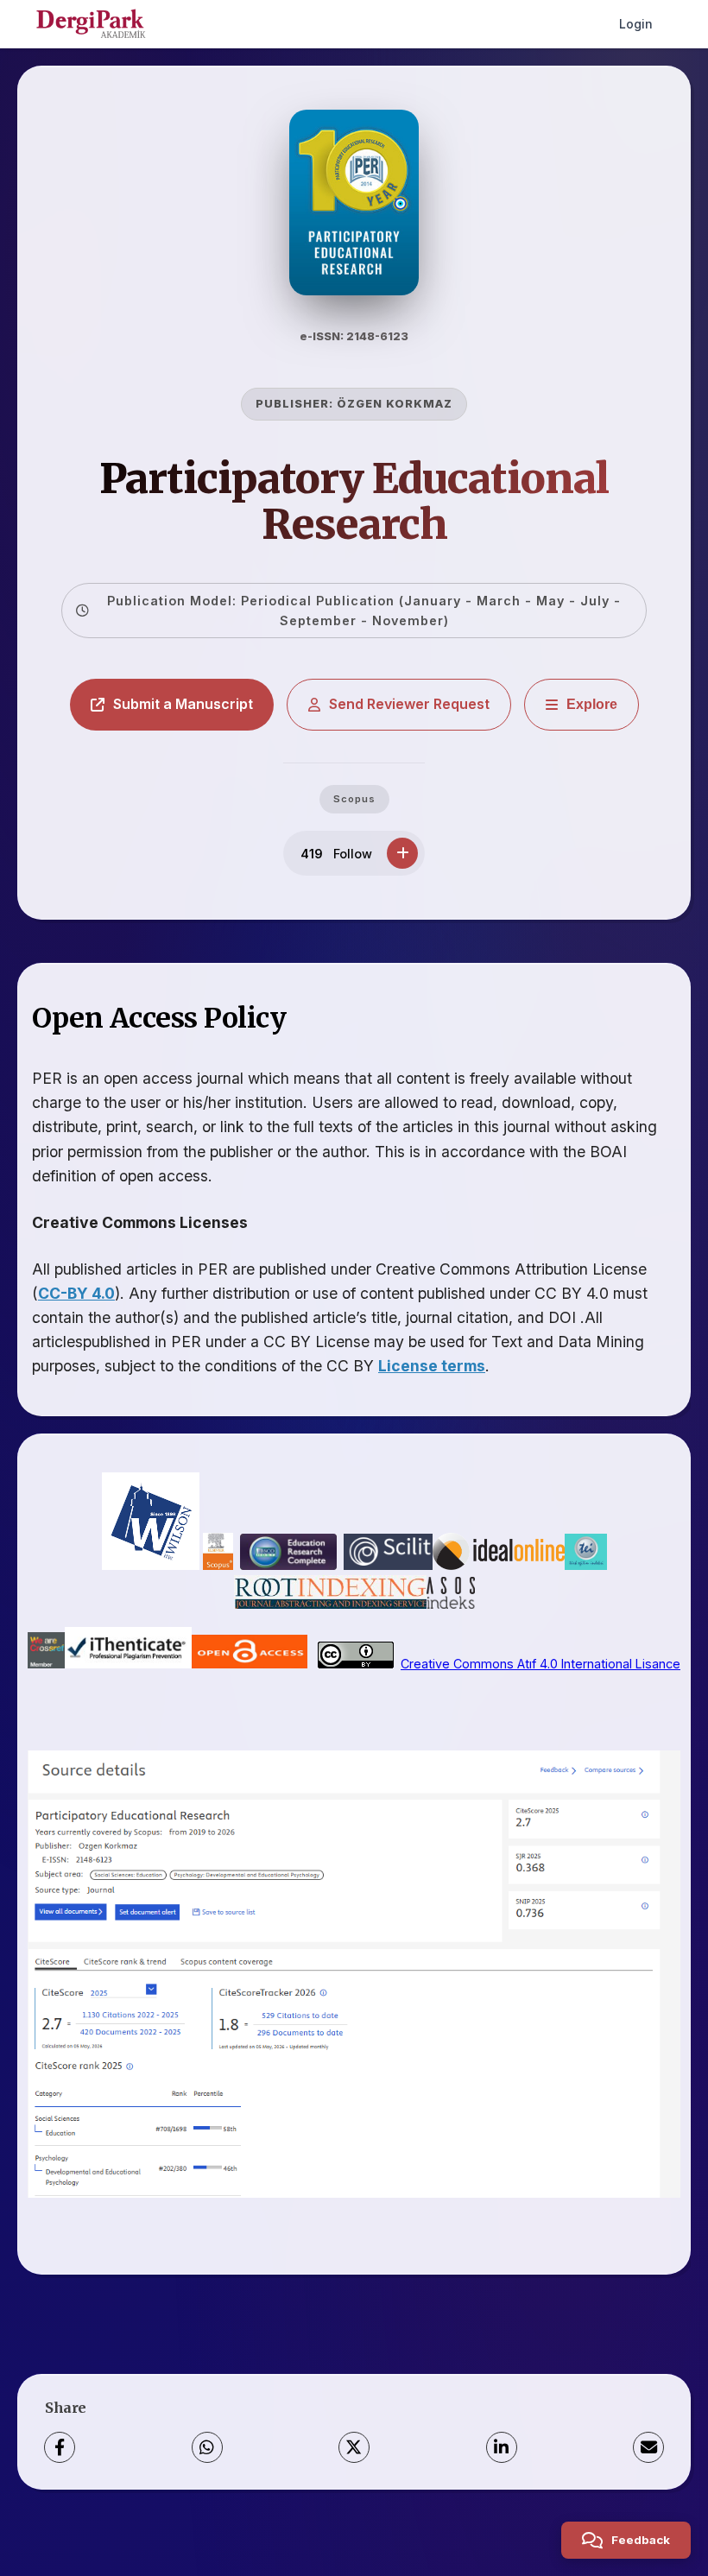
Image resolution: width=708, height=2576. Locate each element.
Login (636, 24)
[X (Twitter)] (354, 2447)
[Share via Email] (648, 2447)
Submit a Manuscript (183, 704)
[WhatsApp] (207, 2447)
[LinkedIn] (502, 2447)
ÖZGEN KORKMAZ (395, 404)
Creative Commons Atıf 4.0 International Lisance (540, 1664)
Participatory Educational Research (354, 501)
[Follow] (402, 853)
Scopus (354, 799)
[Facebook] (60, 2447)
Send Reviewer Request (409, 704)
